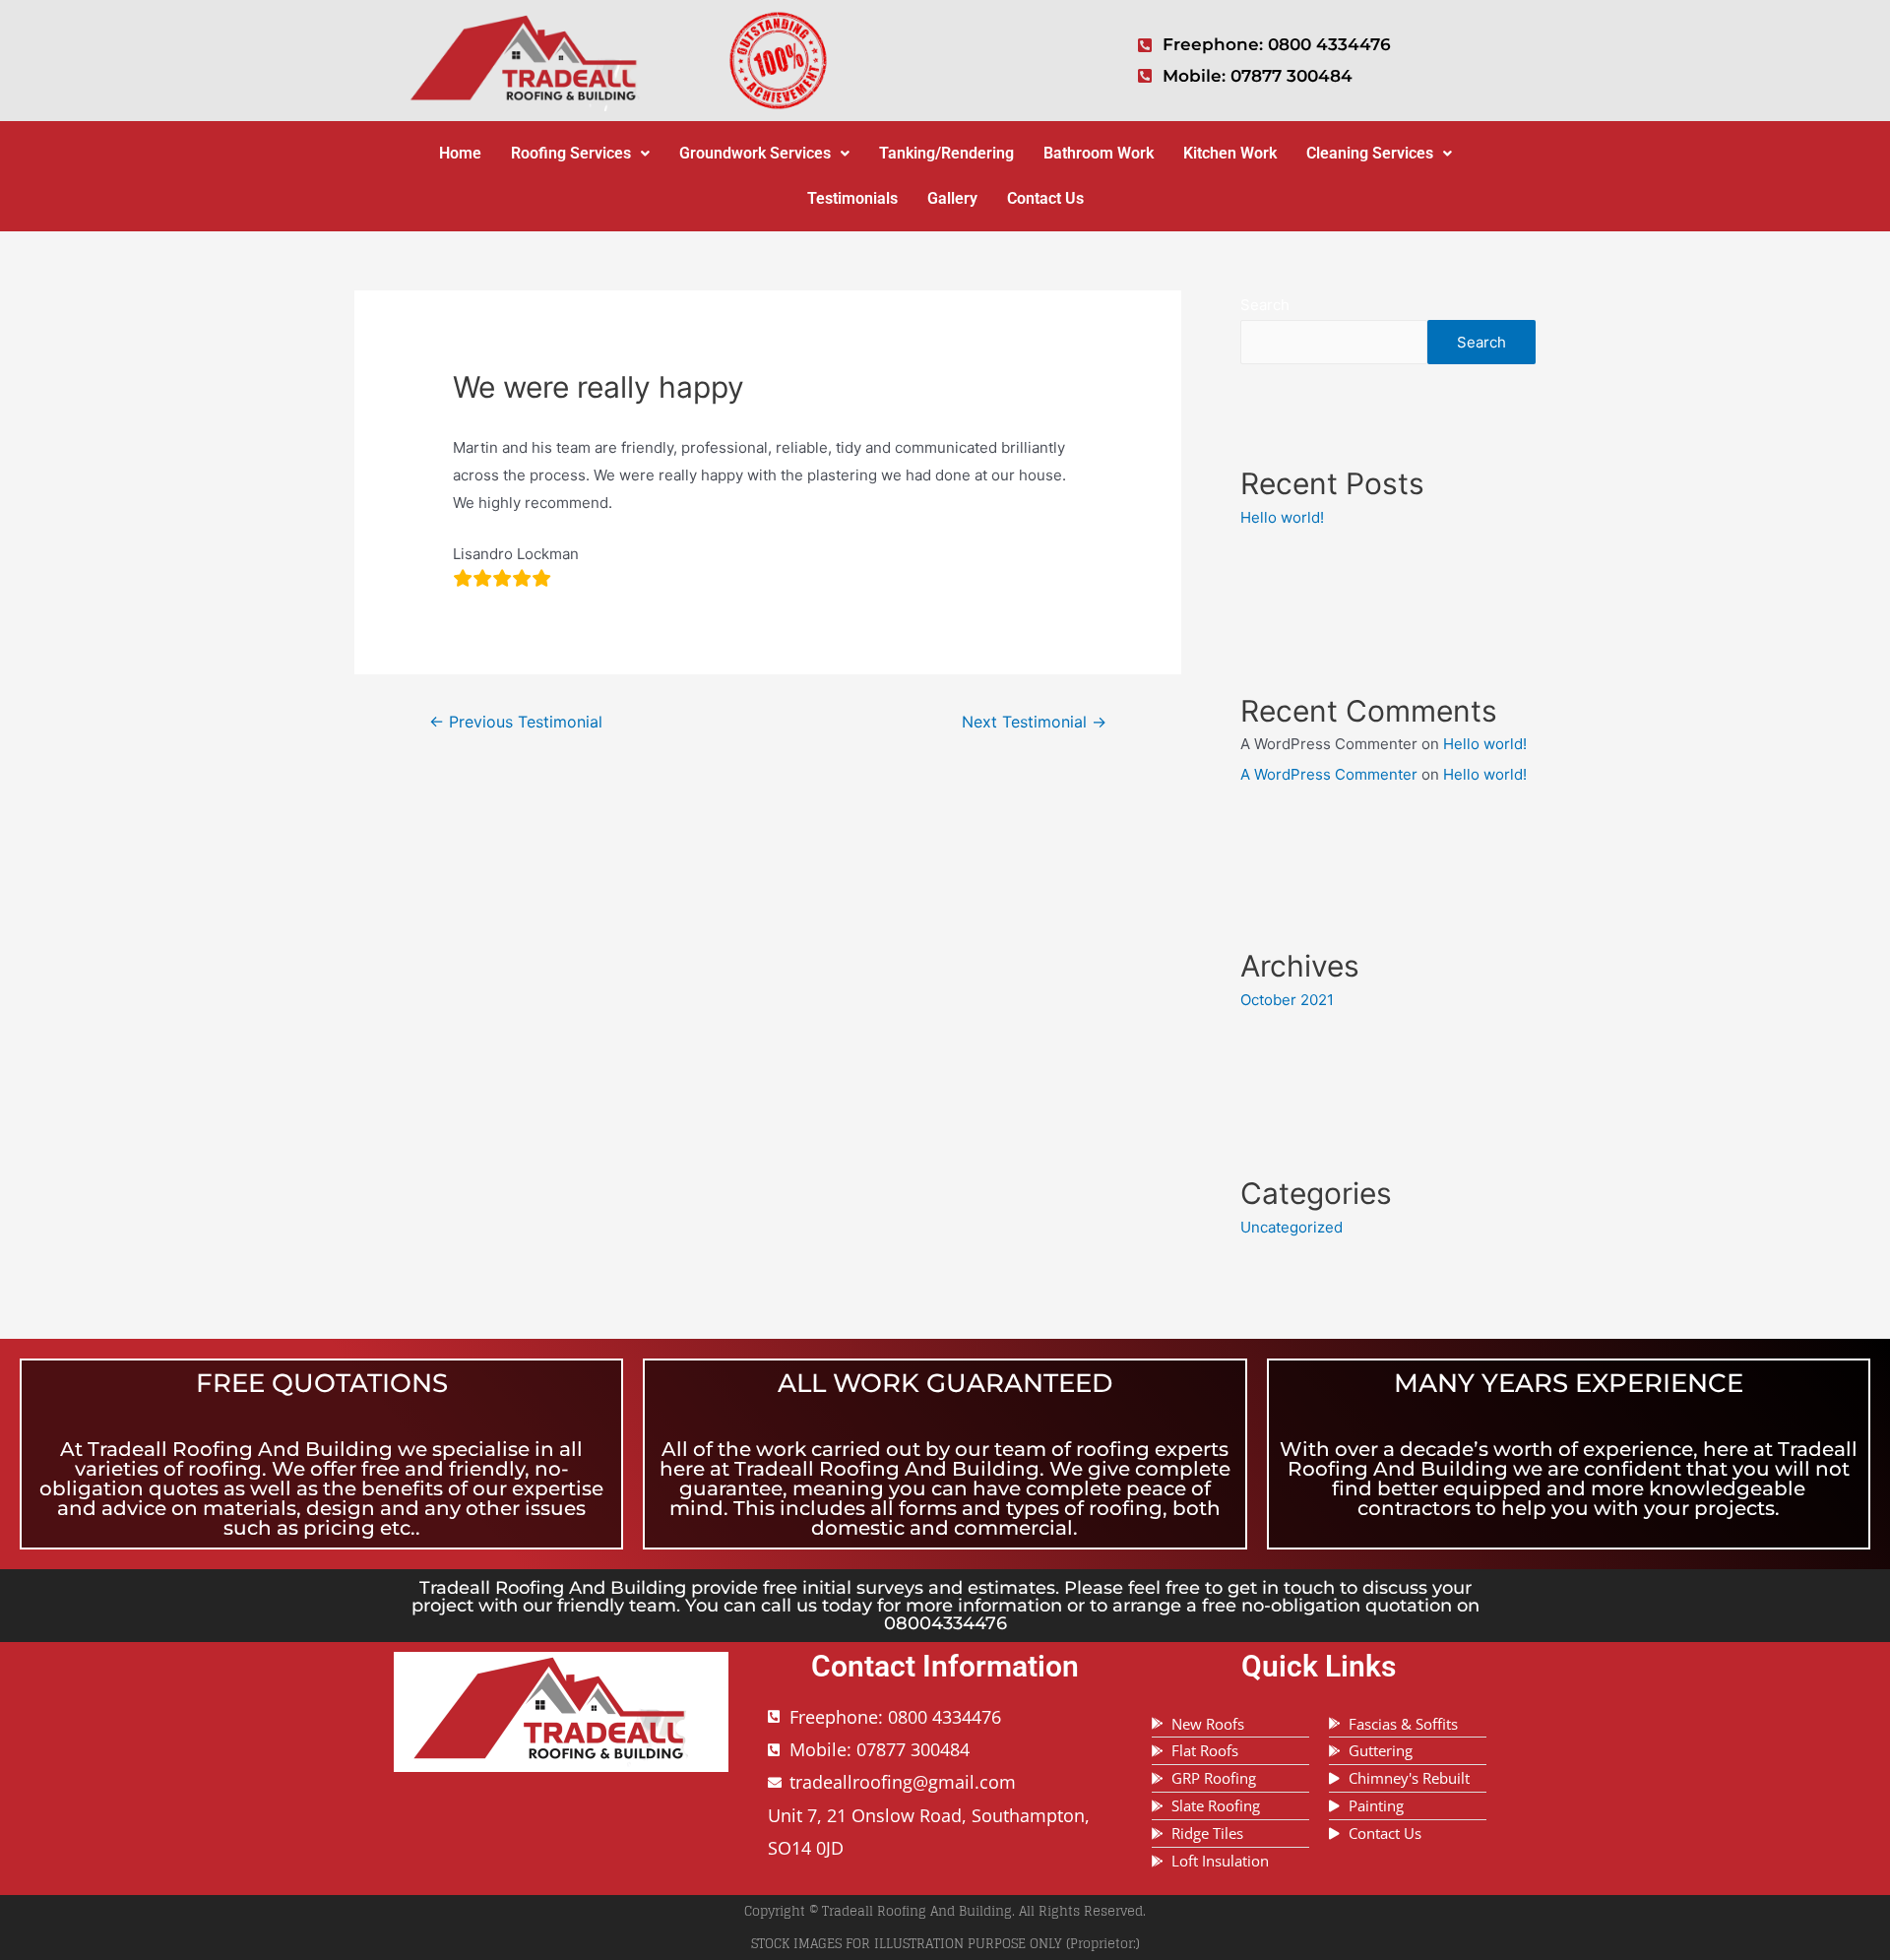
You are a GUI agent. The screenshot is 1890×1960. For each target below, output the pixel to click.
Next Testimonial (1034, 722)
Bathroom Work (1099, 153)
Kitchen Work (1230, 153)
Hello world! (1282, 517)
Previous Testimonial (516, 722)
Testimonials (852, 198)
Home (460, 153)
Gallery (952, 198)
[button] (580, 154)
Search (1265, 305)
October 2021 (1287, 1000)
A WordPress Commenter (1329, 774)
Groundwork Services (755, 153)
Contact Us (1045, 198)
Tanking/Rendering (946, 153)
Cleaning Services (1370, 153)
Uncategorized (1291, 1227)
